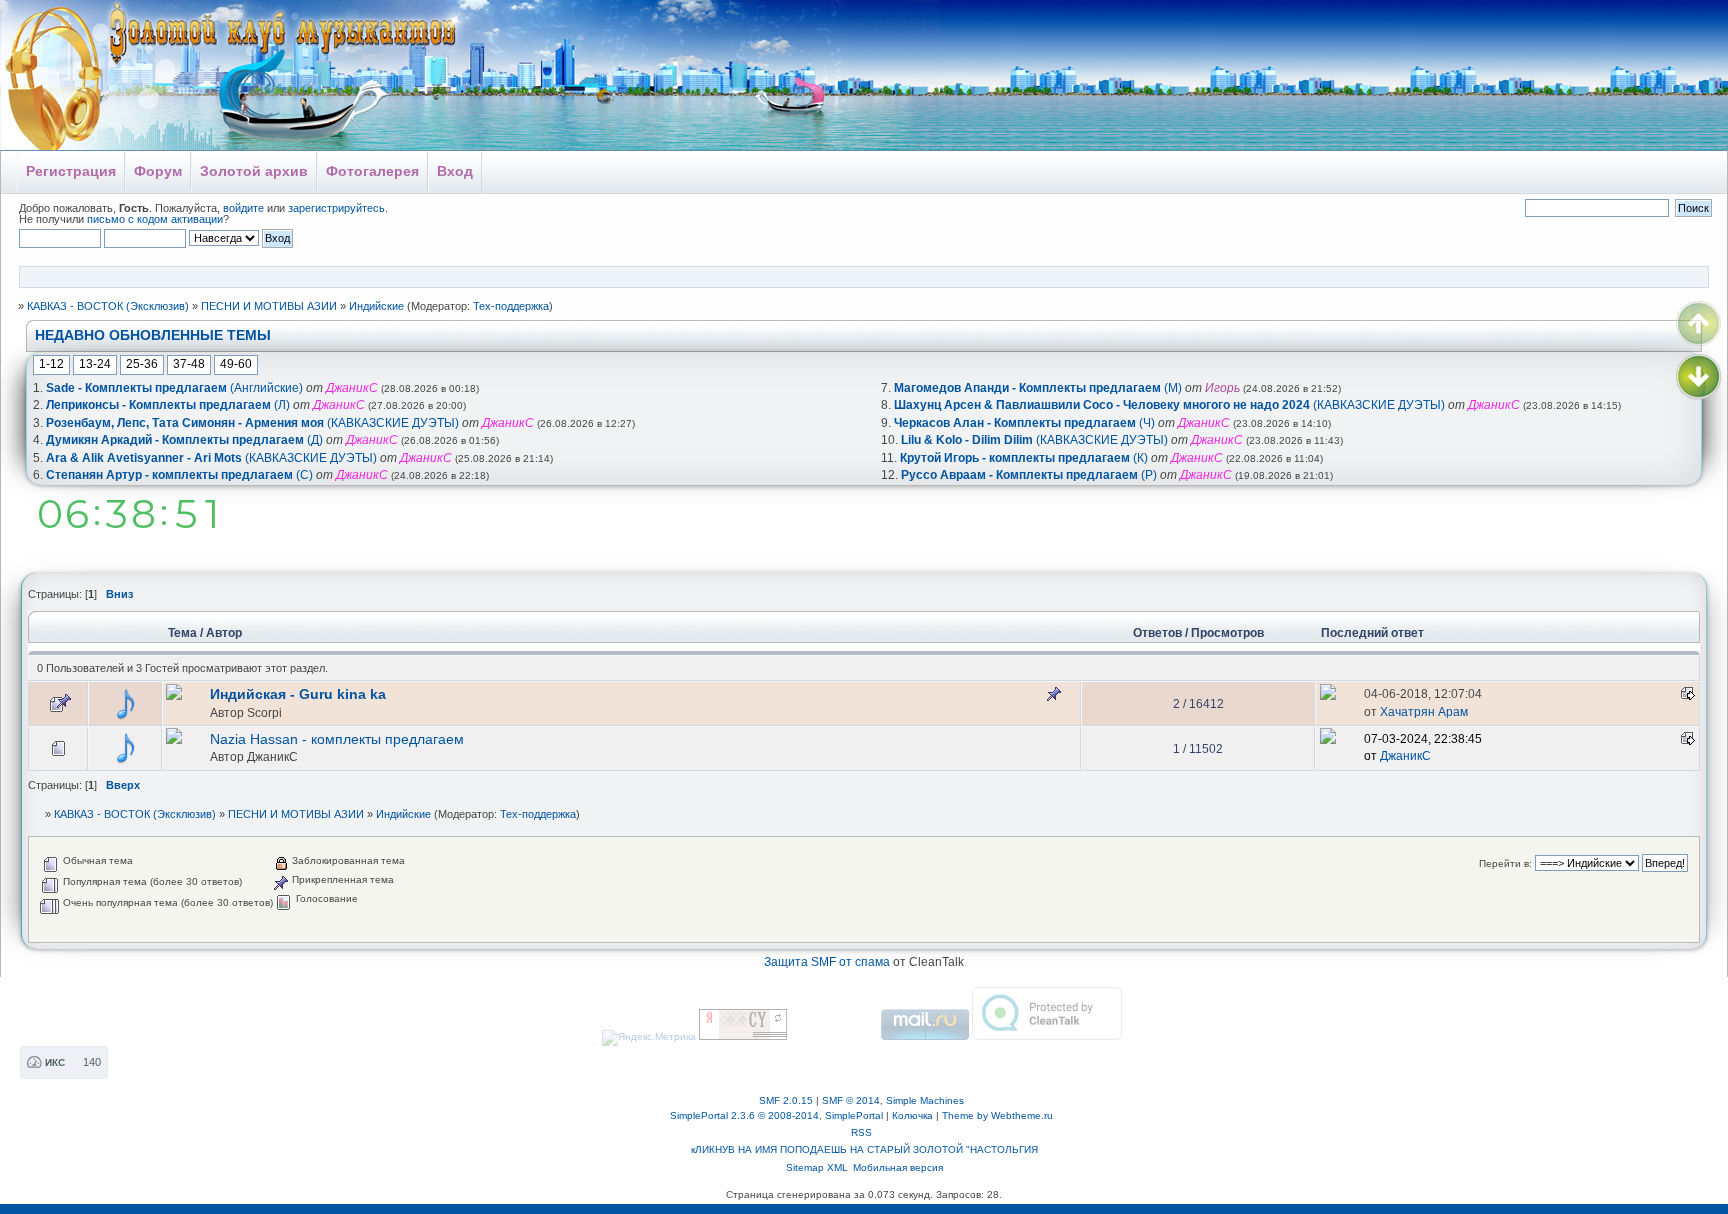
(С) (179, 475)
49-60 (236, 364)
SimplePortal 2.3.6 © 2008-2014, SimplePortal (776, 1115)
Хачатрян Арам (1424, 712)
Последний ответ (1374, 633)
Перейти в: (1505, 863)
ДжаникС (272, 756)
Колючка (912, 1115)
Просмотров (1227, 633)
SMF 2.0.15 (786, 1100)
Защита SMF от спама (827, 962)
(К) (1024, 458)
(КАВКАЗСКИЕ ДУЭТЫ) (252, 423)
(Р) (1029, 475)
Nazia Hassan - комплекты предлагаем (337, 739)
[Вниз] (1699, 377)
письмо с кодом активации (155, 219)
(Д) (184, 440)
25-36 (142, 364)
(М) (1038, 388)
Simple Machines (925, 1100)
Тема (182, 633)
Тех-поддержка (511, 306)
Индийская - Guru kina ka (298, 694)
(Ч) (1024, 423)
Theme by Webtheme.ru (997, 1115)
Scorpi (264, 712)
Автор (224, 633)
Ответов (1157, 633)
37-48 (189, 364)
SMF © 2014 (851, 1100)
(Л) (168, 405)
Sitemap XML (817, 1167)
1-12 (51, 364)
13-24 (95, 364)
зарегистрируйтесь (336, 208)
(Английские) (174, 388)
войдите (243, 208)
